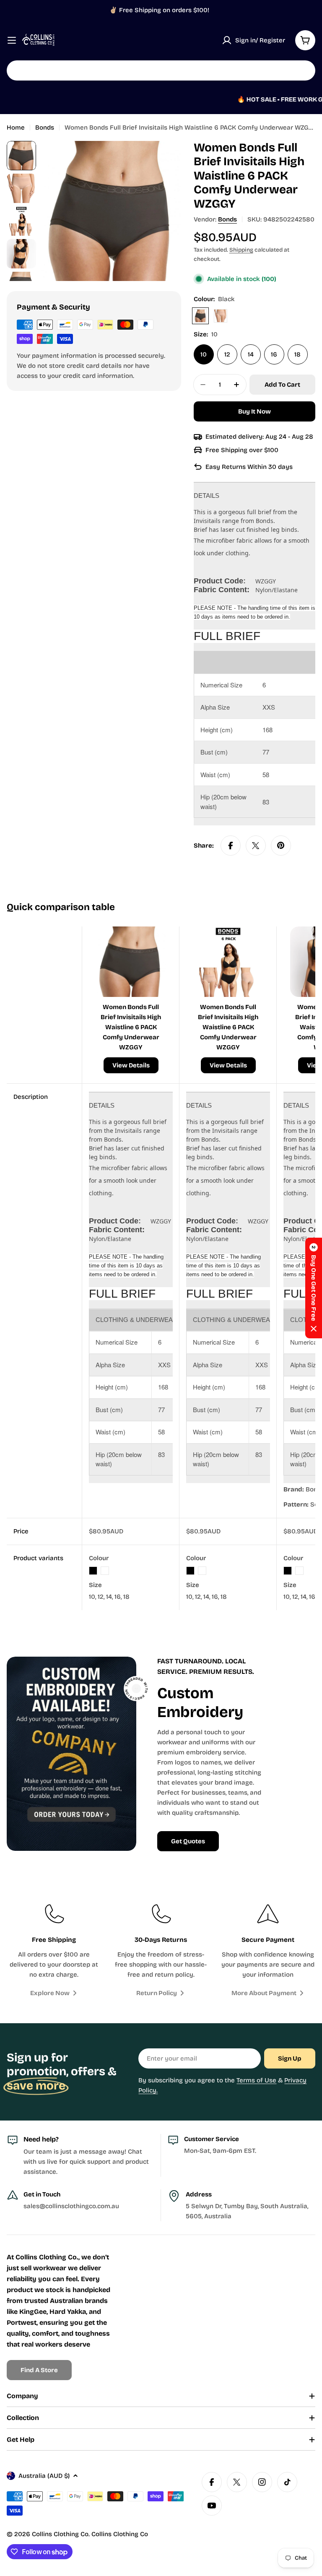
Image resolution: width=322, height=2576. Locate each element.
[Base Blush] (221, 316)
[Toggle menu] (12, 40)
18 (297, 354)
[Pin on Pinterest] (281, 846)
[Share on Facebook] (231, 846)
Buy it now (254, 411)
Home (16, 127)
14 (251, 354)
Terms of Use (256, 2080)
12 (227, 354)
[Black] (200, 316)
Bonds (45, 127)
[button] (314, 1288)
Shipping (241, 250)
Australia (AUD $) (44, 2476)
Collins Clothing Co (60, 2534)
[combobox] (161, 70)
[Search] (304, 70)
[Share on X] (256, 846)
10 (204, 354)
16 (274, 354)
